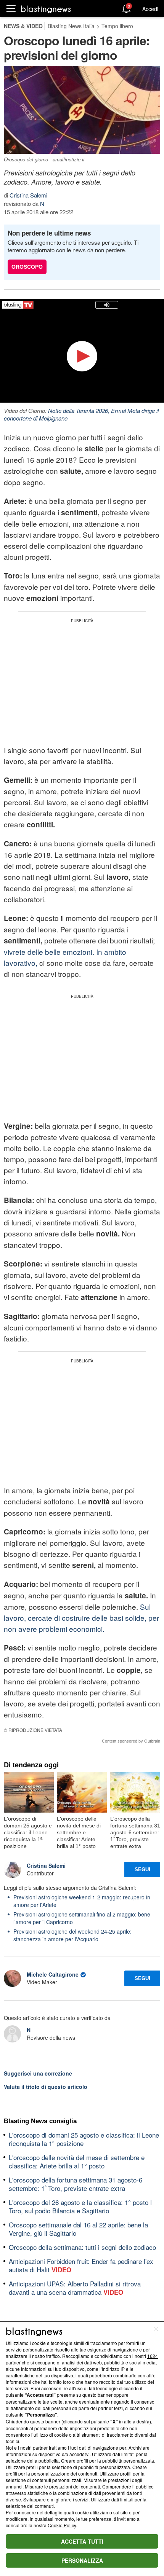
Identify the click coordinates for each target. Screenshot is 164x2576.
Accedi (150, 9)
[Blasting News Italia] (46, 9)
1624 (153, 2356)
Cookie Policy (62, 2525)
